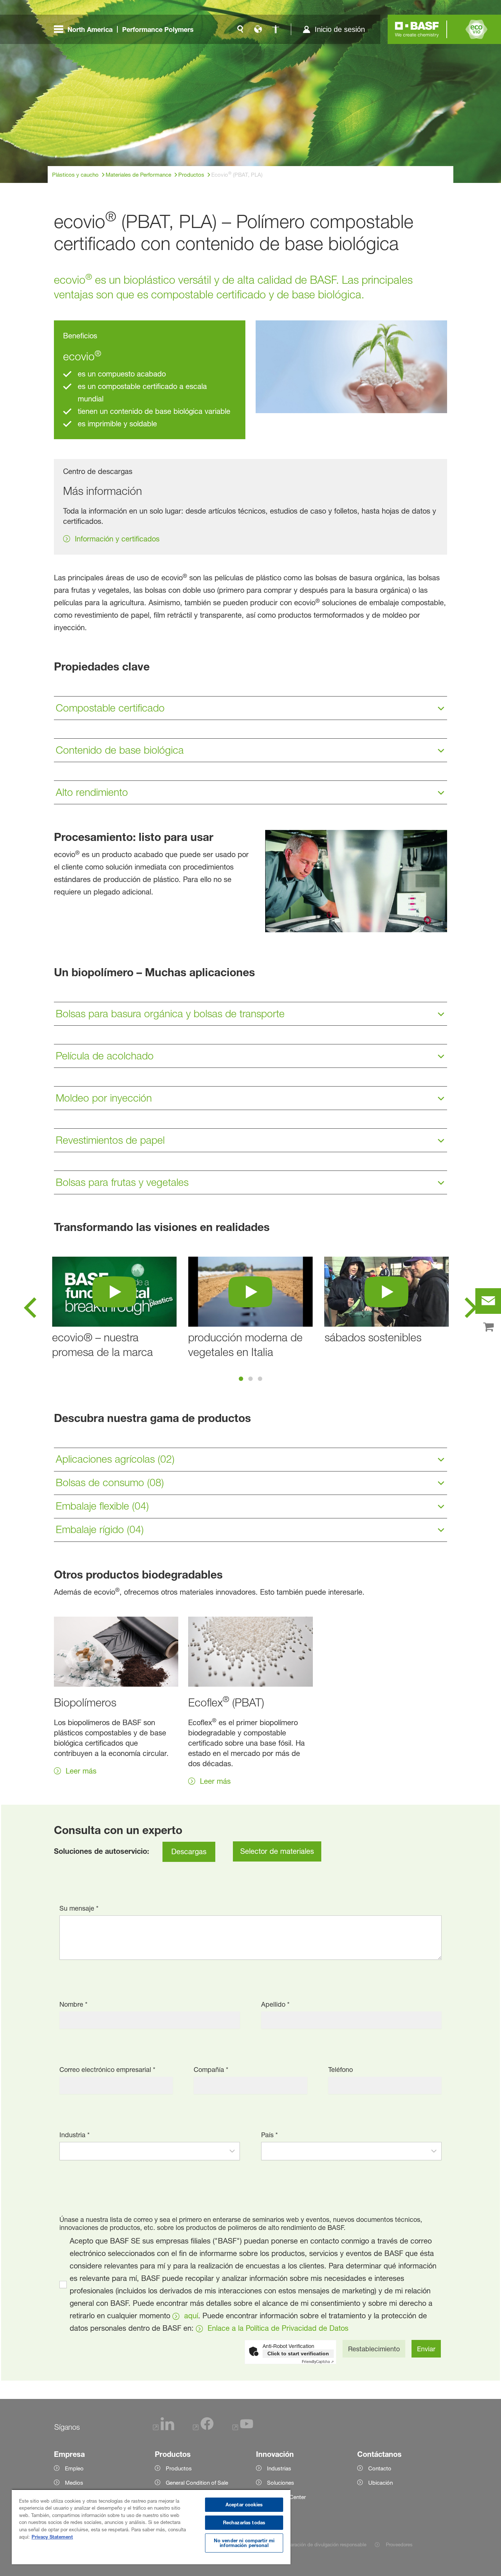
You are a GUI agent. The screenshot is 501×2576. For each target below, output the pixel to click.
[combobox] (142, 2151)
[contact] (488, 1301)
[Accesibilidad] (275, 29)
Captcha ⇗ (318, 2362)
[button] (232, 2151)
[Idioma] (258, 29)
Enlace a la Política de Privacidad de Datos (278, 2328)
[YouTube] (243, 2428)
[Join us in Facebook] (203, 2428)
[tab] (241, 1379)
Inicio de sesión (340, 29)
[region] (151, 2527)
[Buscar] (240, 29)
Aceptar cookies (244, 2505)
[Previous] (30, 1310)
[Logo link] (417, 29)
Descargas (189, 1852)
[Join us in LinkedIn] (164, 2428)
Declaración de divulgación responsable (323, 2544)
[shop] (488, 1327)
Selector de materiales (277, 1851)
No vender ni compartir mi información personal (244, 2543)
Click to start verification (298, 2353)
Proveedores (399, 2544)
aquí (191, 2316)
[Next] (471, 1310)
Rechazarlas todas (244, 2522)
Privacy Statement (52, 2537)
